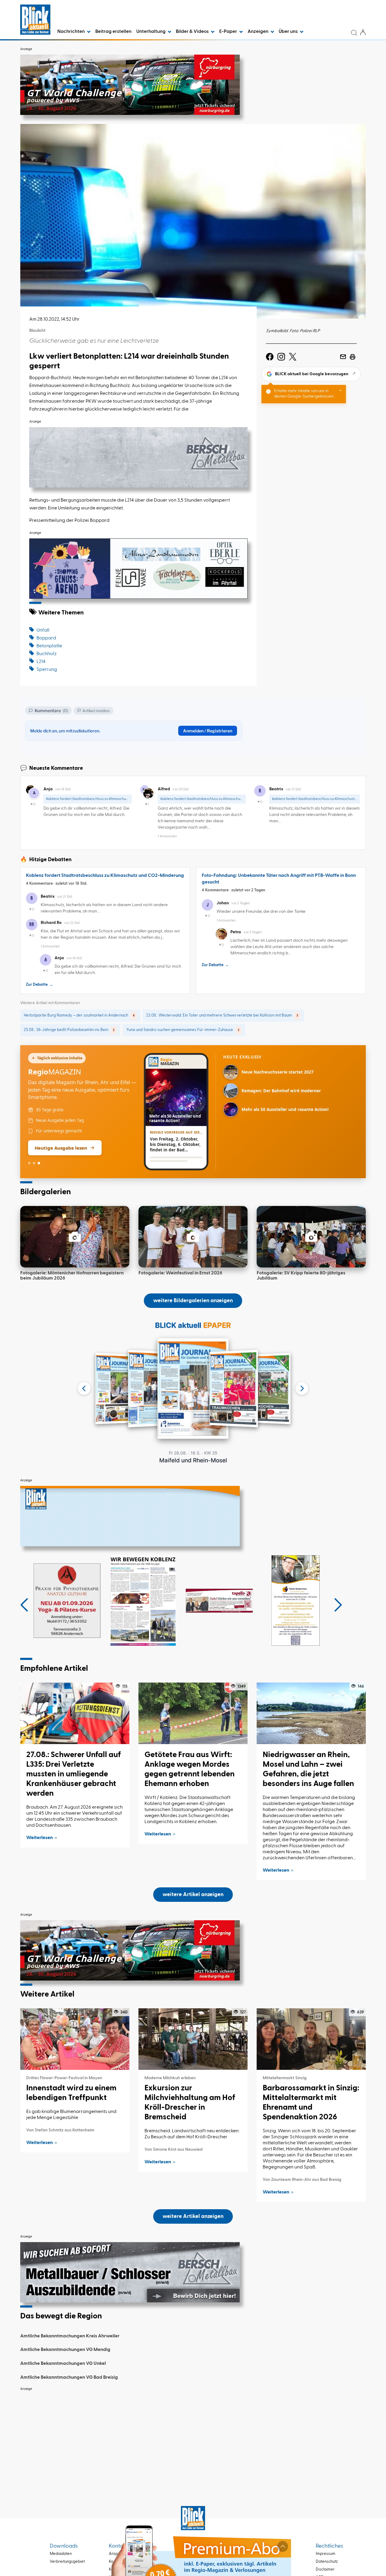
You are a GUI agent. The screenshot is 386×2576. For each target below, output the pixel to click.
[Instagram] (281, 357)
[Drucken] (353, 357)
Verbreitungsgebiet (67, 2562)
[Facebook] (270, 357)
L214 (41, 662)
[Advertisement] (193, 2437)
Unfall (43, 630)
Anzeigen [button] (258, 32)
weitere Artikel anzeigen (193, 1895)
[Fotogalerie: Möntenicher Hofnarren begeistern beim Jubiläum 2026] (75, 1237)
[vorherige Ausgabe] (84, 1388)
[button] (24, 1605)
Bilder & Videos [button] (193, 32)
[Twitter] (293, 357)
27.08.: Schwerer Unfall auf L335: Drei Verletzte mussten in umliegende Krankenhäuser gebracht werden (74, 1774)
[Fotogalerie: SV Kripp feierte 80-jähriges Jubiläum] (311, 1237)
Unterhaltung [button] (151, 32)
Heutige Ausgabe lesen (61, 1148)
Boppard (46, 638)
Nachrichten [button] (71, 32)
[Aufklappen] (283, 2546)
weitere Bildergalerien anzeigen (193, 1301)
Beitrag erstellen (113, 32)
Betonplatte (49, 646)
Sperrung (47, 670)
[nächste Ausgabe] (302, 1388)
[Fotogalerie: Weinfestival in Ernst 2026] (193, 1237)
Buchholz (47, 654)
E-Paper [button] (229, 32)
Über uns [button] (289, 32)
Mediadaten (61, 2554)
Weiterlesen (40, 1838)
